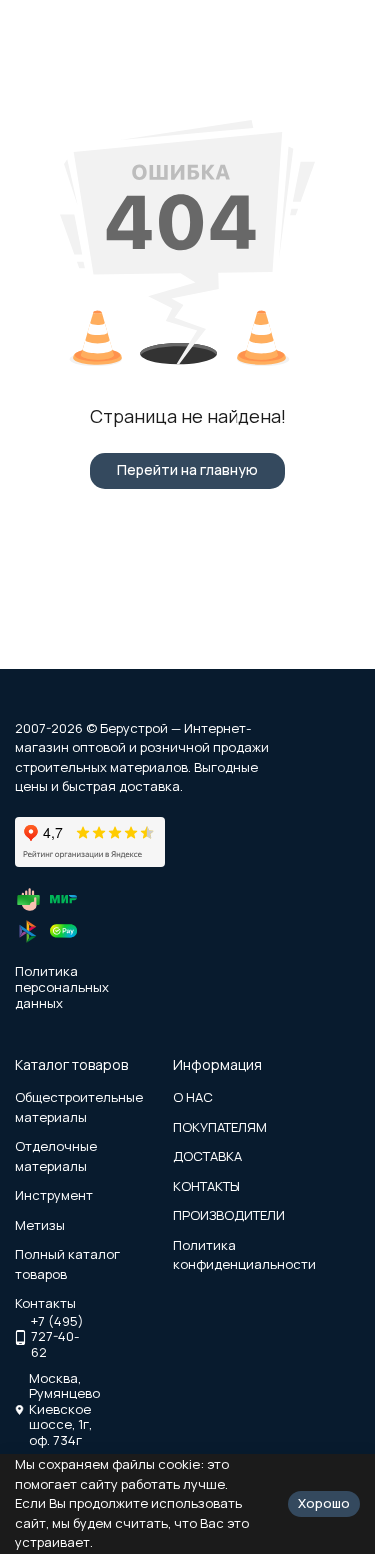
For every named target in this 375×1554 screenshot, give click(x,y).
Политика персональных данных (62, 986)
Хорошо (324, 1503)
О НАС (193, 1097)
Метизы (40, 1225)
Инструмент (54, 1195)
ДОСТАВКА (207, 1156)
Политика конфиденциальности (244, 1255)
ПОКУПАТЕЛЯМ (220, 1127)
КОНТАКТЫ (206, 1186)
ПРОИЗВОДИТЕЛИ (229, 1215)
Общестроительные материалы (79, 1107)
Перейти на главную (187, 469)
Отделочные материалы (56, 1156)
